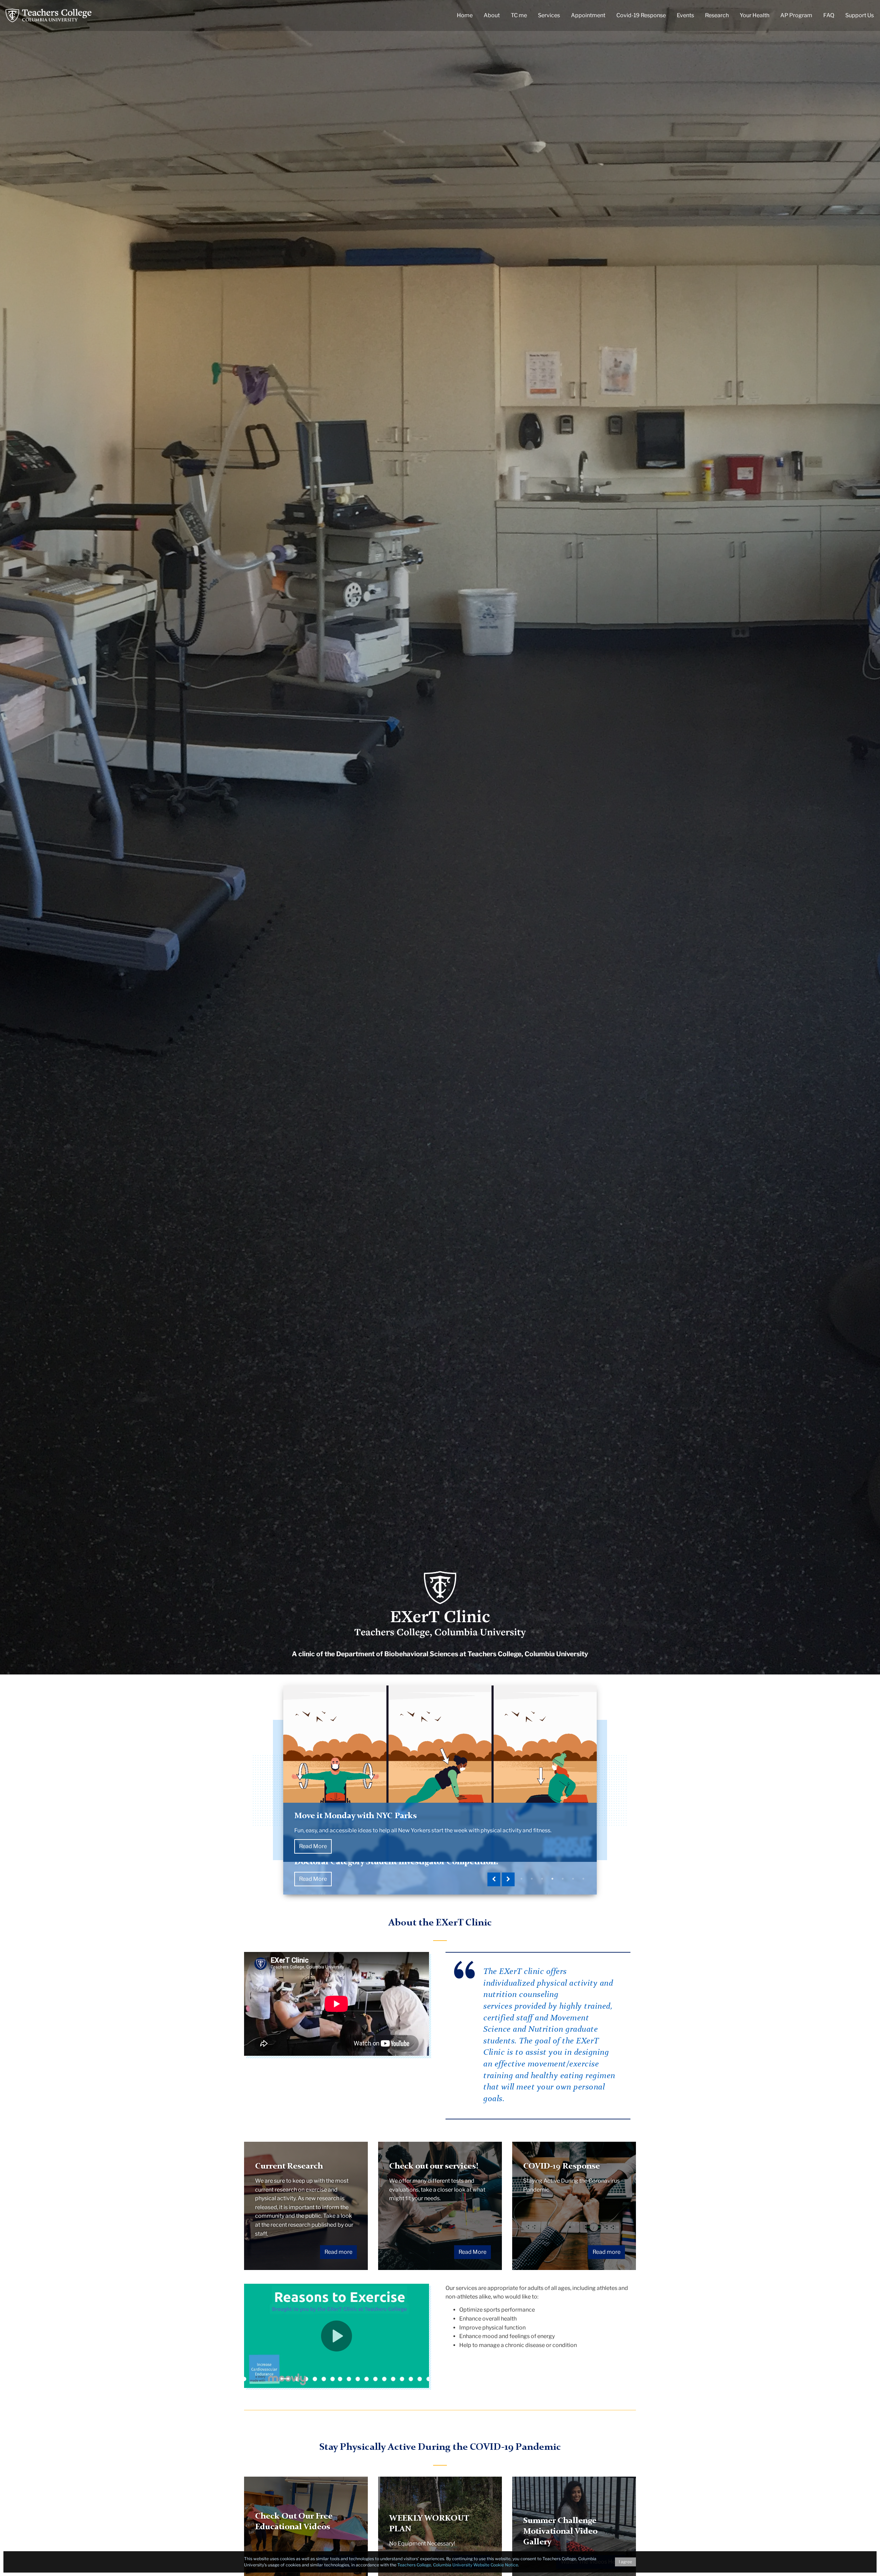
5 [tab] (563, 1879)
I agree (625, 2562)
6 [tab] (573, 1879)
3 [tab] (542, 1879)
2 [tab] (532, 1879)
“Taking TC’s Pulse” (332, 1848)
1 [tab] (521, 1879)
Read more (338, 2252)
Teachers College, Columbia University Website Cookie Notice (458, 2565)
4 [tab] (552, 1879)
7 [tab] (583, 1879)
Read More (313, 1879)
